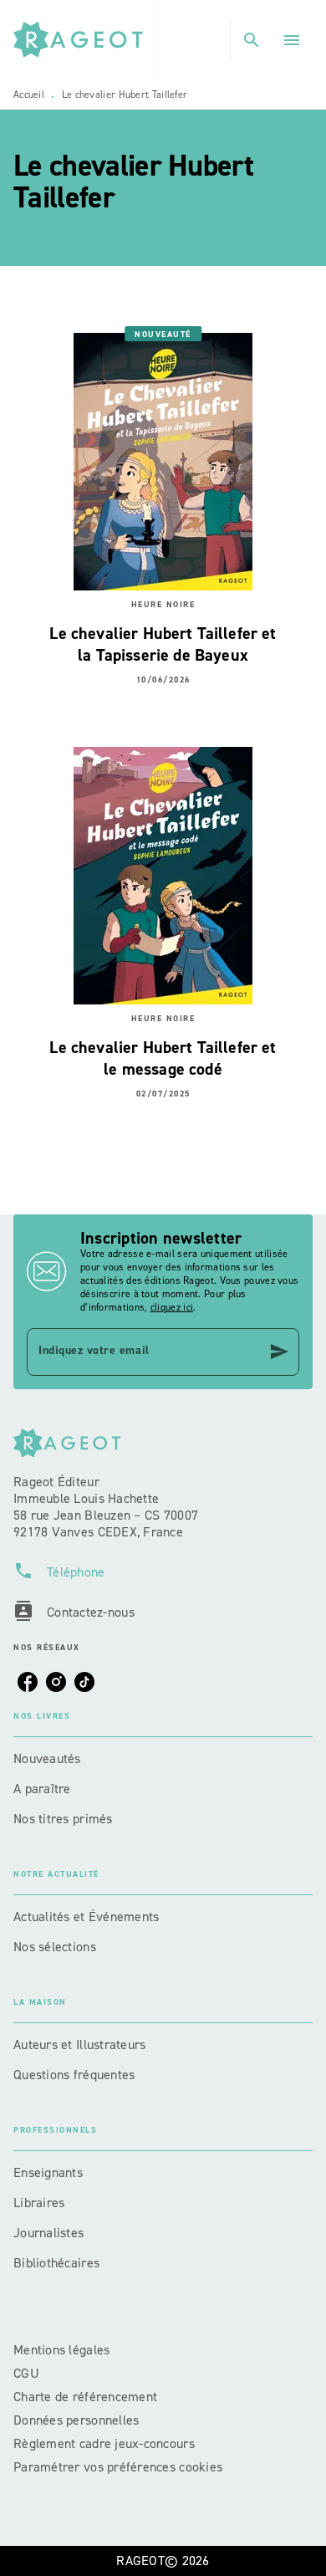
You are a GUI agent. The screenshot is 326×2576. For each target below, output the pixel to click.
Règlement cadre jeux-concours (104, 2443)
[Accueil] (84, 40)
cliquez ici (172, 1307)
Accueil (29, 95)
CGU (28, 2373)
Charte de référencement (85, 2397)
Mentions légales (61, 2350)
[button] (163, 1759)
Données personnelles (76, 2420)
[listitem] (28, 1682)
